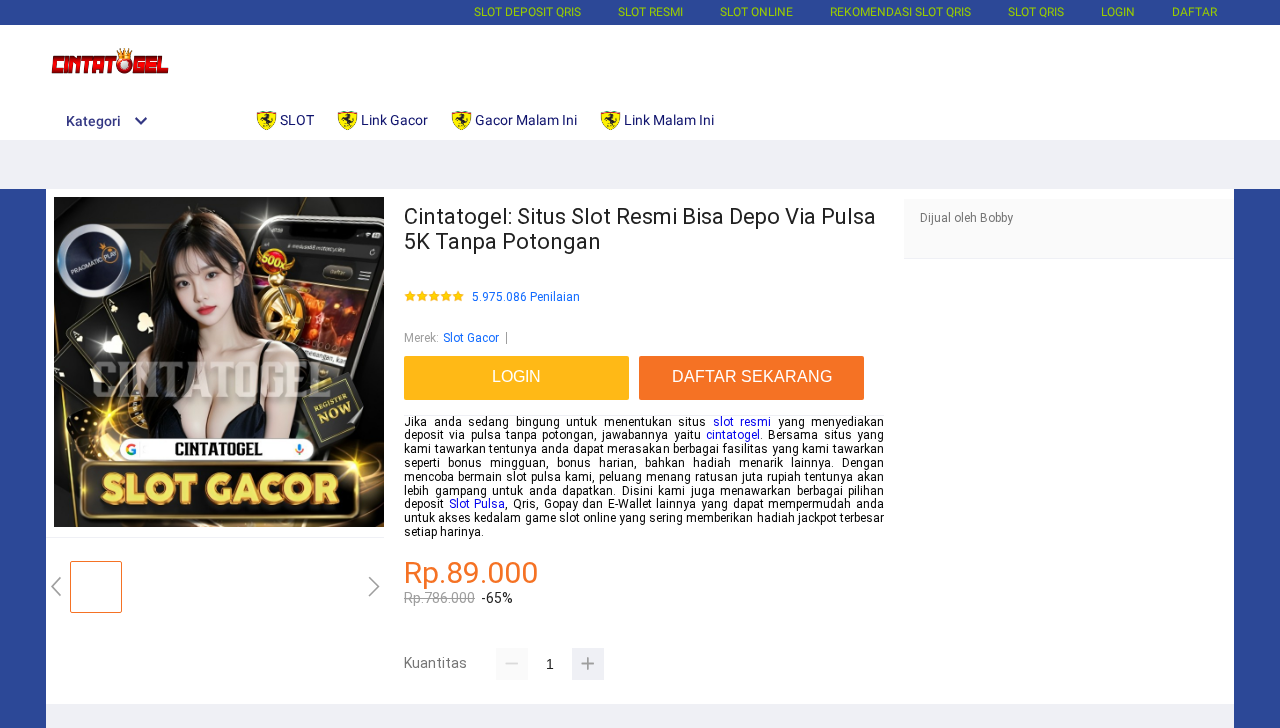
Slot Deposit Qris (527, 12)
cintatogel (733, 435)
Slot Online (756, 12)
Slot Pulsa (477, 504)
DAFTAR (1194, 12)
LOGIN (1118, 12)
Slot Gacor (471, 338)
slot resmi (742, 422)
